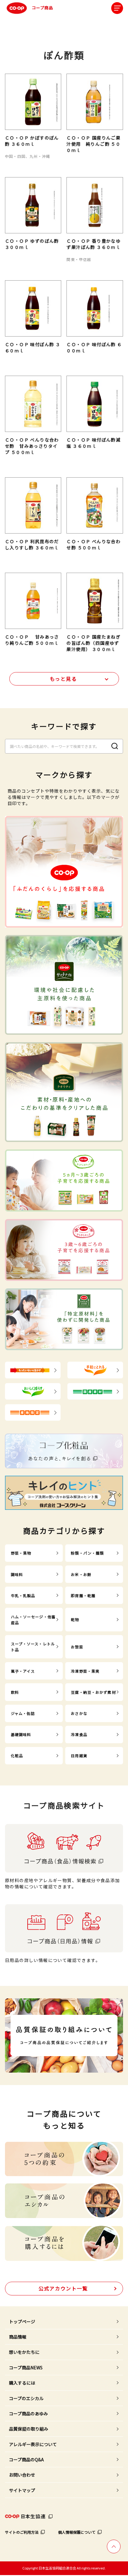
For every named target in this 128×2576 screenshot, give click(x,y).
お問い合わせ (22, 2475)
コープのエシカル (26, 2398)
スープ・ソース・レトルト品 (33, 1647)
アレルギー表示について (33, 2444)
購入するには (22, 2383)
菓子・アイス (23, 1671)
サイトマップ (22, 2490)
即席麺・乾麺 (83, 1595)
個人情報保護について (77, 2532)
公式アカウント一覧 (63, 2288)
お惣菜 (77, 1647)
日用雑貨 (79, 1756)
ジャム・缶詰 (23, 1713)
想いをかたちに (24, 2352)
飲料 (15, 1692)
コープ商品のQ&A (26, 2459)
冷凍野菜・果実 (85, 1671)
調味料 (17, 1574)
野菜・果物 (21, 1553)
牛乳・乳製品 (23, 1595)
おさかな (79, 1713)
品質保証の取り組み (29, 2429)
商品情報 (18, 2337)
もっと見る (63, 679)
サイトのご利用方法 (22, 2532)
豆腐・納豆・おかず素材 (93, 1692)
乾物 (75, 1619)
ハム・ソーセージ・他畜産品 (33, 1620)
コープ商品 (42, 8)
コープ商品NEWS (26, 2367)
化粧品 (17, 1756)
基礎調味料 (21, 1734)
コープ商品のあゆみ (28, 2413)
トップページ (22, 2322)
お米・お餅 (81, 1574)
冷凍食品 (79, 1734)
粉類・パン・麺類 (87, 1553)
